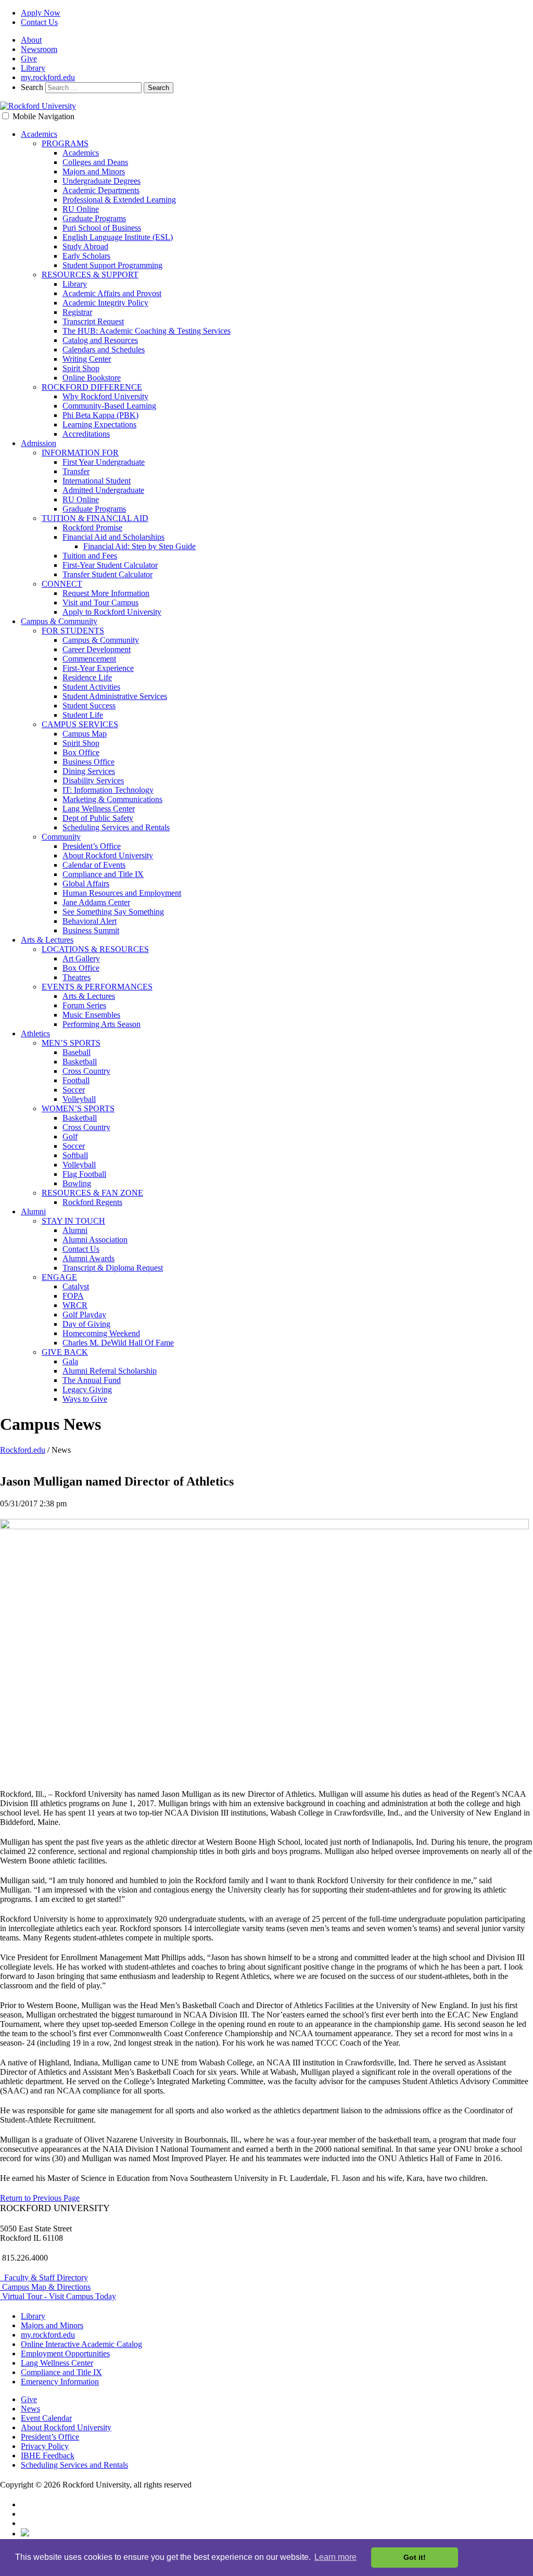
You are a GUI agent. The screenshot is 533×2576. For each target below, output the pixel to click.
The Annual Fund (92, 1380)
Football (76, 1080)
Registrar (77, 312)
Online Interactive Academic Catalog (81, 2344)
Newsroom (39, 49)
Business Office (88, 762)
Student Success (89, 706)
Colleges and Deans (95, 162)
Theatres (77, 977)
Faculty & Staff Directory (44, 2277)
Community (61, 837)
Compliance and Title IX (103, 874)
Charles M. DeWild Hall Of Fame (118, 1343)
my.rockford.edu (48, 77)
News (30, 2409)
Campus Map (85, 734)
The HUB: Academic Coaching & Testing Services (147, 331)
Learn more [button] (335, 2557)
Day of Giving (86, 1324)
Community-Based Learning (109, 406)
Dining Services (89, 771)
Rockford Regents (92, 1202)
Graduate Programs (94, 218)
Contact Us (39, 22)
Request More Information (106, 593)
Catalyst (76, 1286)
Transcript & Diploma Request (113, 1268)
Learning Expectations (99, 424)
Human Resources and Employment (122, 893)
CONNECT (62, 584)
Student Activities (91, 687)
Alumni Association (95, 1240)
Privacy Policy (45, 2446)
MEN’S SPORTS (71, 1043)
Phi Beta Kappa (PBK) (100, 415)
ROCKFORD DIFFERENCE (92, 387)
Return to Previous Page (40, 2198)
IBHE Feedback (48, 2456)
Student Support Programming (112, 265)
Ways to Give (85, 1399)
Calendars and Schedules (104, 350)
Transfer (76, 471)
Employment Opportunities (65, 2353)
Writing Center (87, 359)
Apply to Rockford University (112, 612)
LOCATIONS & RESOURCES (95, 949)
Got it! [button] (415, 2557)
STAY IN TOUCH (73, 1221)
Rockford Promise (92, 528)
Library (33, 68)
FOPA (73, 1296)
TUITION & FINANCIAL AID (95, 518)
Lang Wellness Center (99, 809)
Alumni (33, 1211)
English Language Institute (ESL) (118, 237)
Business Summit (91, 930)
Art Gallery (81, 959)
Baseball (77, 1052)
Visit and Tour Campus (100, 602)
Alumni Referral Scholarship (110, 1371)
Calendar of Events (94, 865)
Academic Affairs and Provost (112, 293)
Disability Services (93, 781)
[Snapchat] (25, 2534)
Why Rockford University (105, 396)
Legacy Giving (87, 1389)
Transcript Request (93, 321)
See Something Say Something (113, 912)
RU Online (81, 209)
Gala (70, 1361)
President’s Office (92, 846)
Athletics (35, 1033)
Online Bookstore (92, 378)
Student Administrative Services (115, 696)
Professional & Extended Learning (119, 200)
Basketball (80, 1062)
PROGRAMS (65, 143)
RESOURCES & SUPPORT (90, 275)
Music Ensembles (91, 1015)
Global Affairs (86, 884)
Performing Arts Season (101, 1024)
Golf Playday (84, 1315)
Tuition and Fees (90, 556)
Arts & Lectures (47, 940)
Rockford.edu (23, 1450)
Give (29, 59)
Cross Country (86, 1071)
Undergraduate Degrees (101, 181)
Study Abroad (85, 246)
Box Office (81, 752)
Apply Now (41, 13)
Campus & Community (59, 621)
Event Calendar (46, 2418)
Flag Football (84, 1174)
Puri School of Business (102, 228)
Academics (39, 134)
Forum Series (84, 1005)
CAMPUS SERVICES (80, 724)
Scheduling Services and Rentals (116, 827)
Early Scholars (86, 256)
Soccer (74, 1090)
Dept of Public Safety (98, 818)
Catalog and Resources (100, 340)
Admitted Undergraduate (103, 490)
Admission (39, 443)
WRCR (75, 1305)
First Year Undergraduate (104, 462)
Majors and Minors (94, 172)
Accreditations (86, 434)
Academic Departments (101, 190)
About (31, 40)
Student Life (83, 715)
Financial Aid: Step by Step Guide (139, 546)
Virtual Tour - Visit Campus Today (58, 2296)
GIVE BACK (65, 1352)
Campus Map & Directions (45, 2287)
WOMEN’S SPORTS (78, 1108)
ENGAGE (59, 1277)
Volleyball (79, 1099)
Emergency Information (60, 2382)
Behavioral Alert (90, 921)
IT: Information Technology (108, 790)
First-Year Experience (98, 668)
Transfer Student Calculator (107, 574)
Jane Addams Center (96, 902)
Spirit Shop (81, 368)
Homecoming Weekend (101, 1333)
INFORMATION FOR (80, 453)
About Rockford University (108, 855)
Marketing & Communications (112, 799)
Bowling (77, 1183)
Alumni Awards (88, 1258)
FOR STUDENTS (73, 631)
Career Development (97, 649)
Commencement (89, 659)
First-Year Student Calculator (110, 565)
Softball (75, 1155)
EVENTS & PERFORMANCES (97, 987)
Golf (70, 1137)
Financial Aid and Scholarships (113, 537)
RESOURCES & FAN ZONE (92, 1193)
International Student (97, 481)
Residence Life (87, 677)
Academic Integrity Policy (105, 303)
